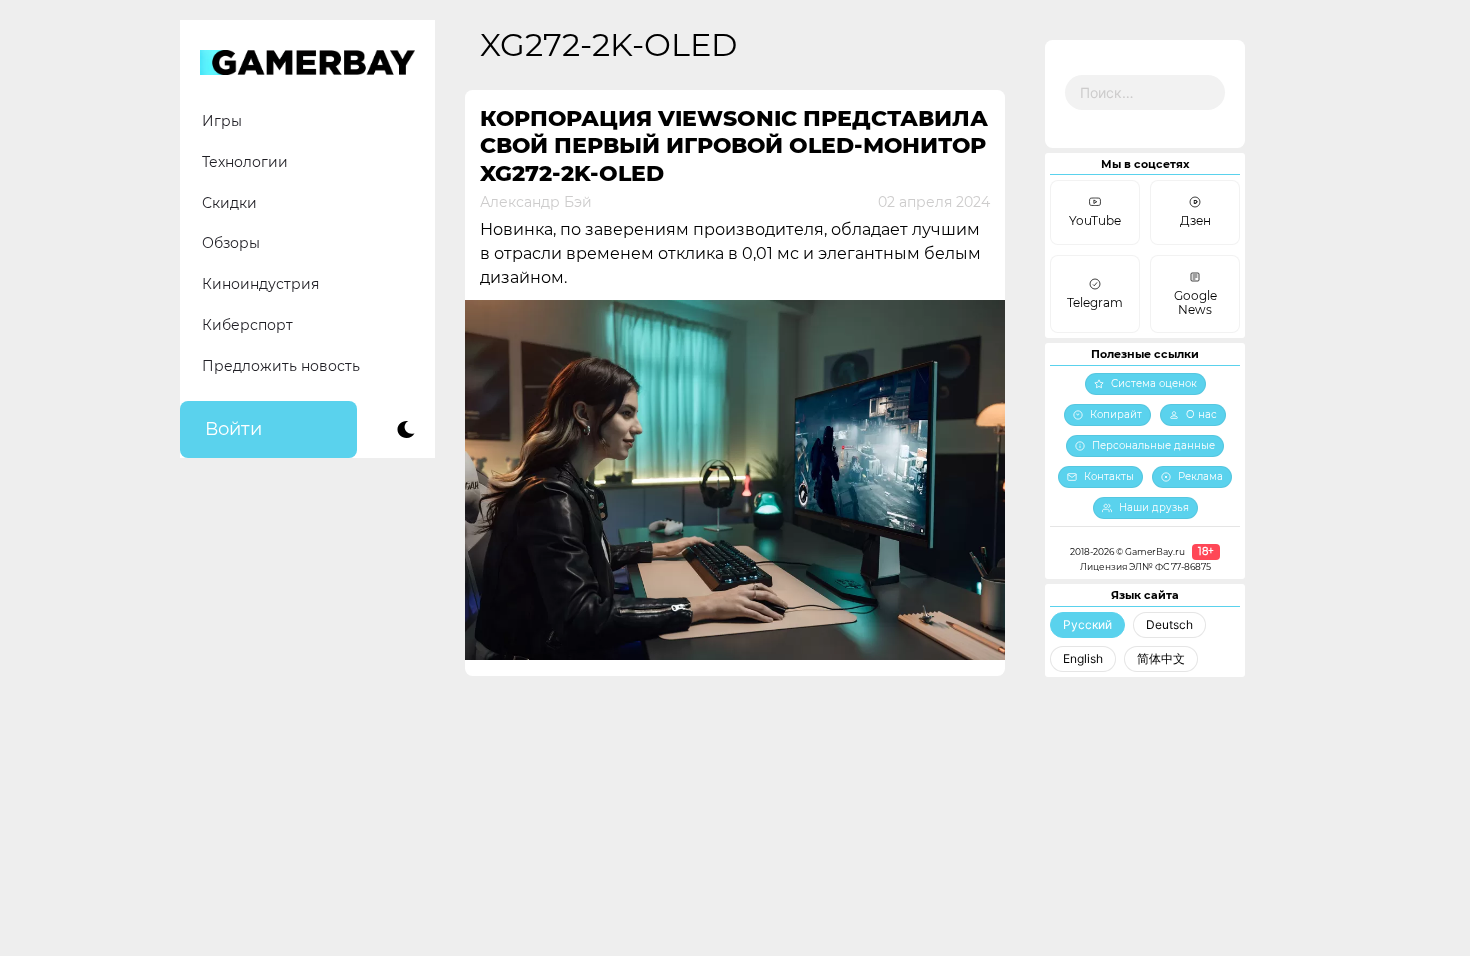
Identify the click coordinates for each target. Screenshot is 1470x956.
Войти (233, 429)
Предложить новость (281, 366)
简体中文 (1161, 658)
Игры (222, 121)
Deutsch (1169, 624)
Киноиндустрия (260, 284)
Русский (1087, 624)
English (1083, 658)
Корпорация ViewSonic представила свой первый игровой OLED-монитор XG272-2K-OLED (734, 146)
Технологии (245, 162)
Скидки (229, 203)
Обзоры (231, 243)
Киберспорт (247, 325)
